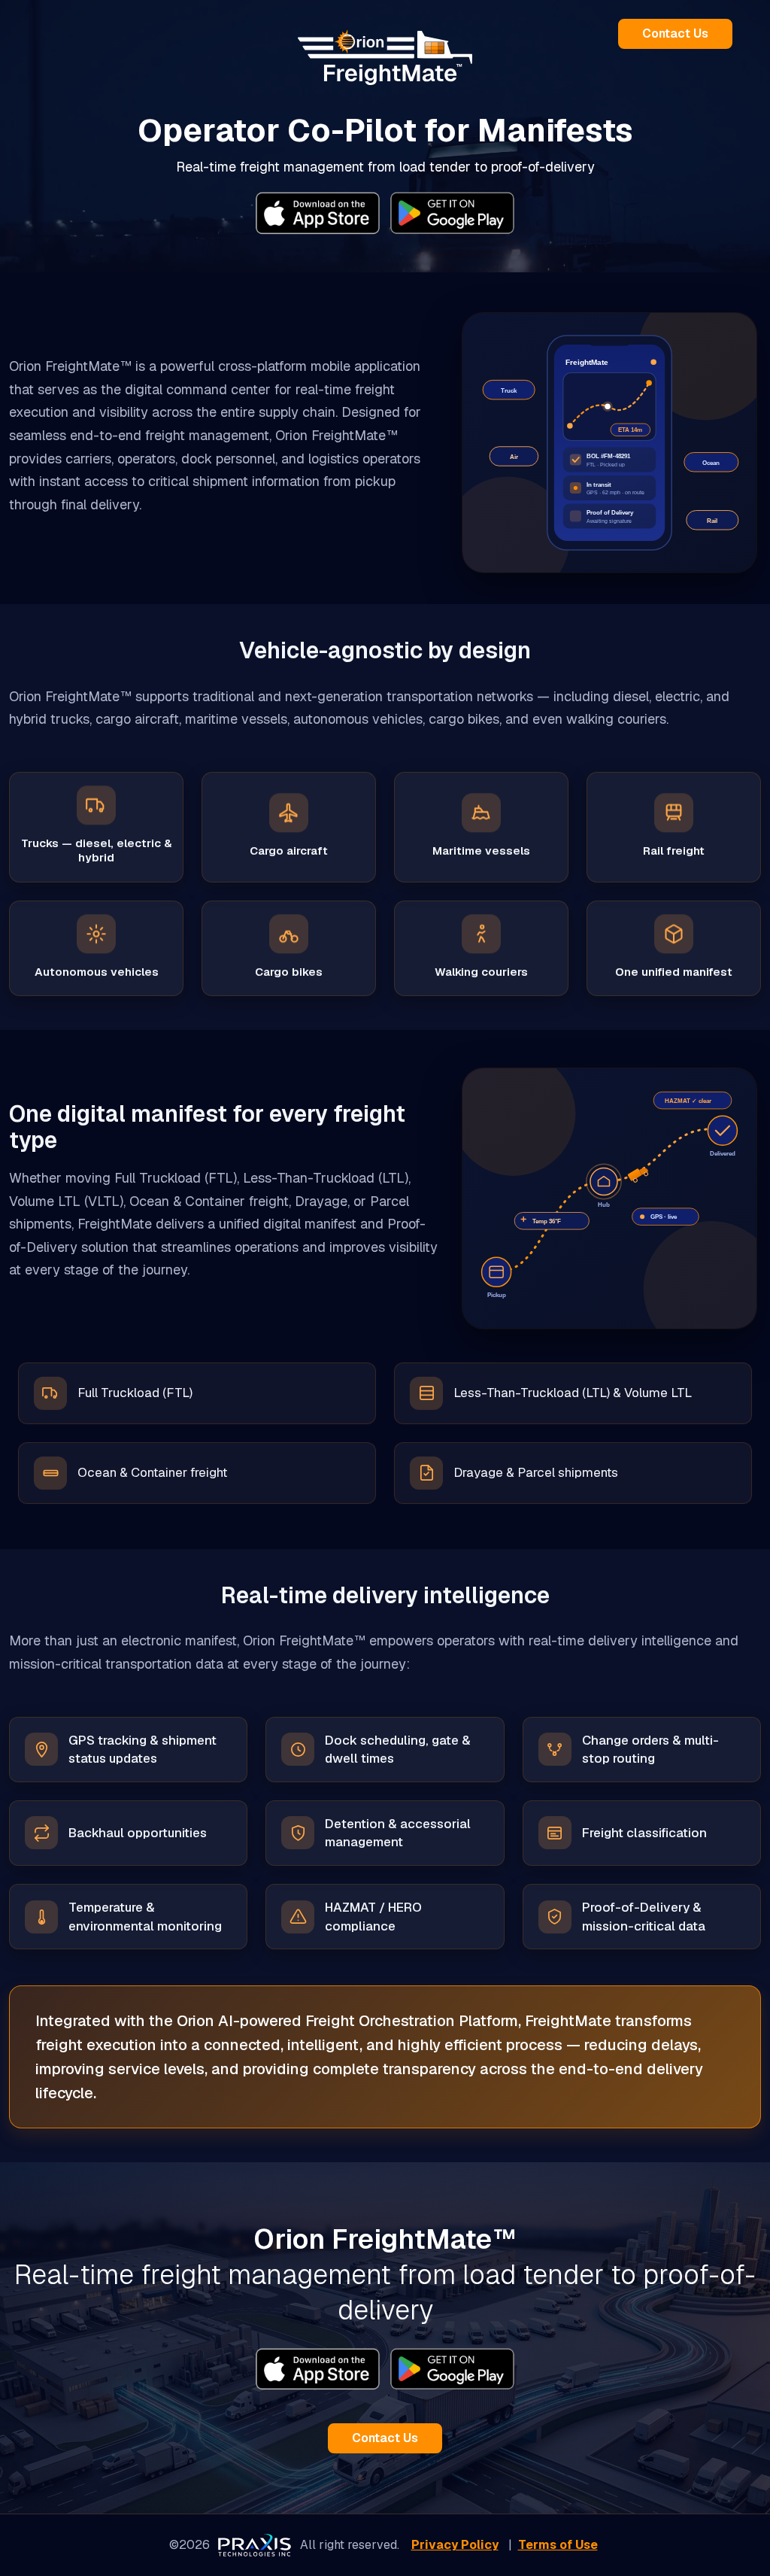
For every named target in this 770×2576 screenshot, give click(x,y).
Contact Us (675, 33)
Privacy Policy (455, 2545)
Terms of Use (558, 2545)
